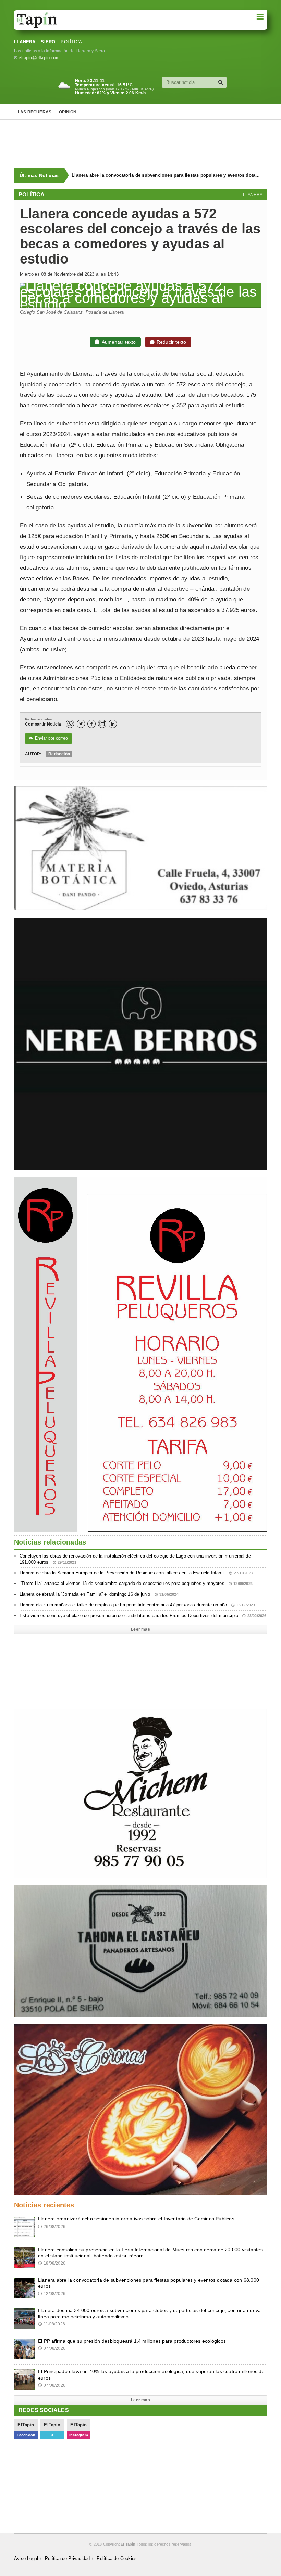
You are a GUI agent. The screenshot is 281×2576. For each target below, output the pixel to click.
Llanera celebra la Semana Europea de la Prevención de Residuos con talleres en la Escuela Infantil (136, 1573)
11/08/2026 (52, 2324)
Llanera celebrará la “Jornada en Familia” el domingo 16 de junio (99, 1594)
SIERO (48, 42)
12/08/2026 (52, 2294)
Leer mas (140, 1629)
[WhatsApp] (70, 724)
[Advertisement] (144, 144)
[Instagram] (102, 724)
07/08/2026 (52, 2348)
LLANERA (25, 42)
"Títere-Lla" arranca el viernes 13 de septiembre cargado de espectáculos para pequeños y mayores (136, 1583)
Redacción (59, 754)
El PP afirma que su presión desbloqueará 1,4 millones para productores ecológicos (132, 2341)
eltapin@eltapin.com (39, 58)
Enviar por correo (48, 738)
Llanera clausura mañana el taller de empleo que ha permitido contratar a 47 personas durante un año (137, 1605)
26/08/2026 (52, 2227)
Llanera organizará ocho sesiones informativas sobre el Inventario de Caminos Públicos (136, 2219)
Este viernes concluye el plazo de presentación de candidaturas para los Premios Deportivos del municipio (143, 1616)
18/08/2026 (52, 2263)
